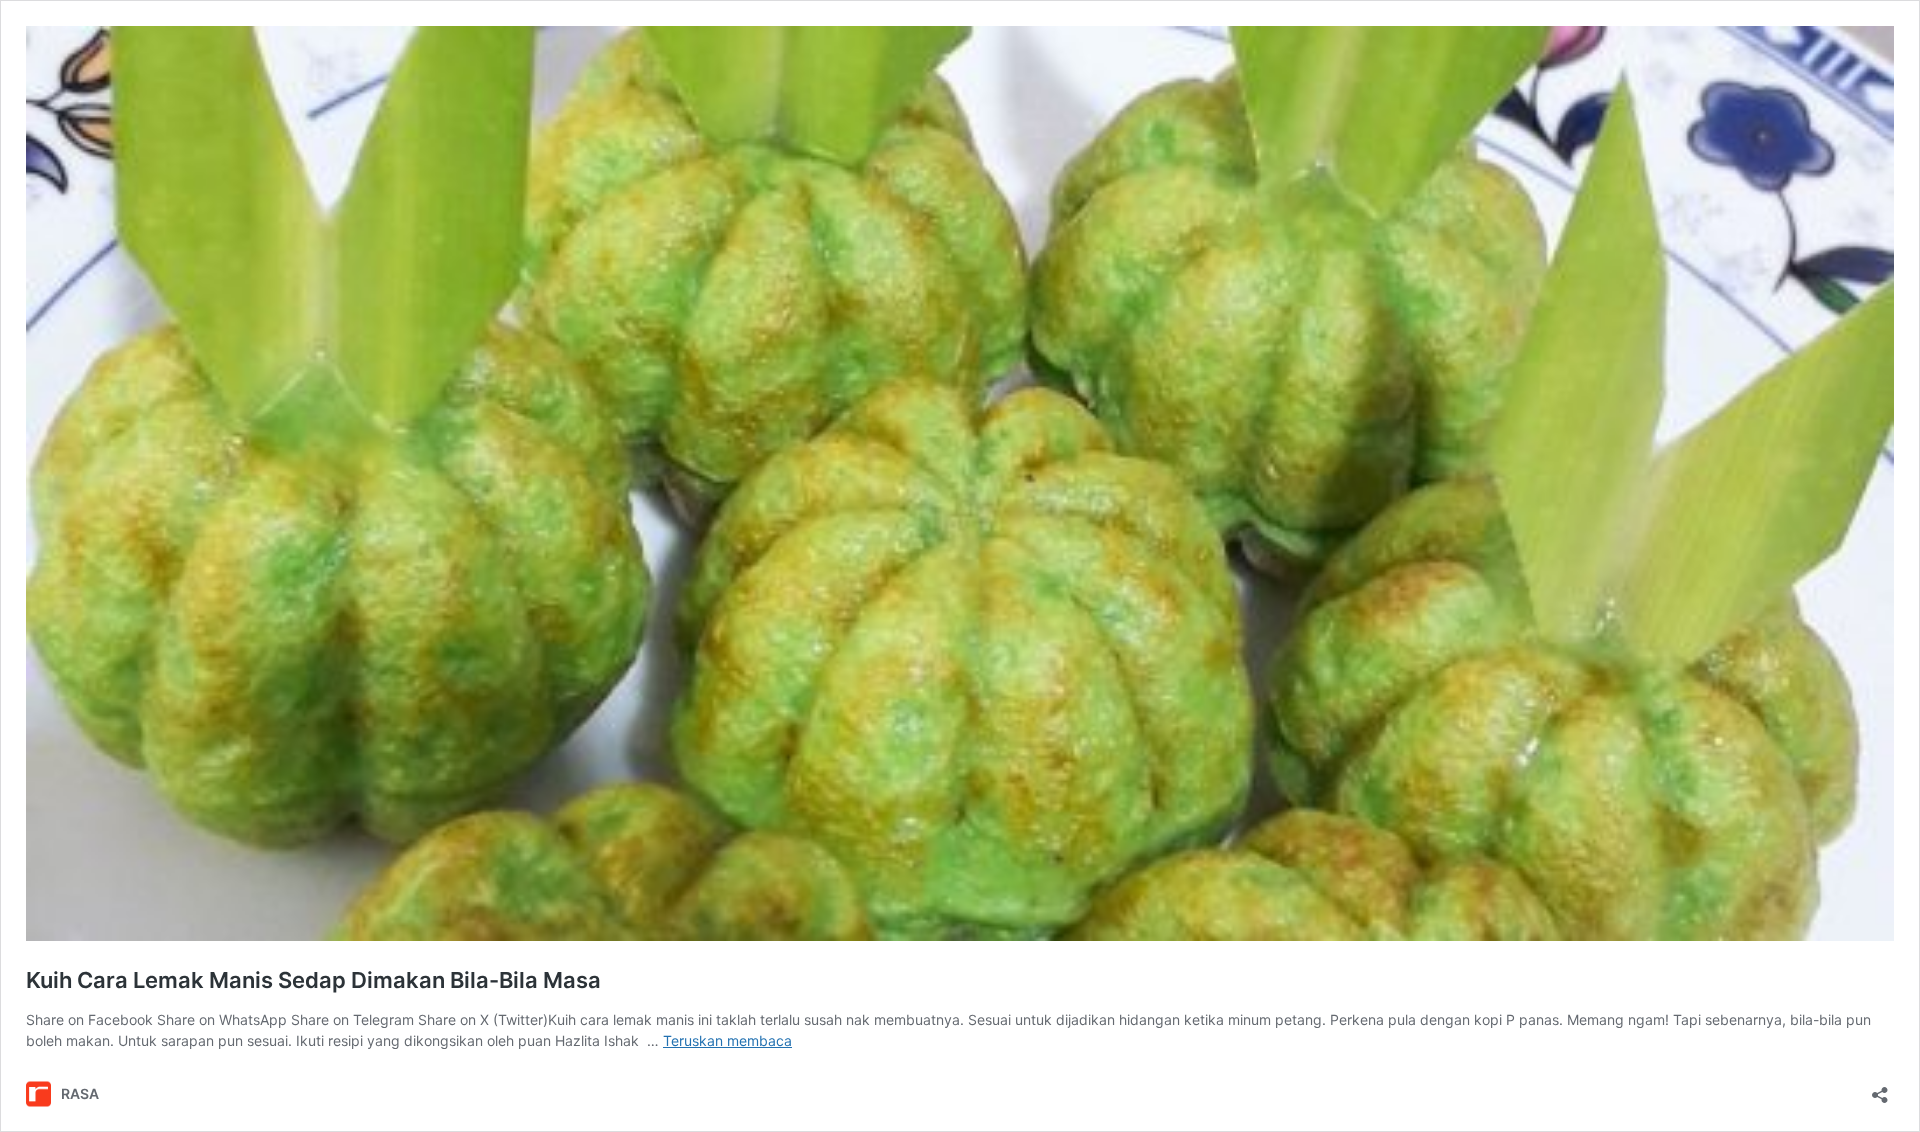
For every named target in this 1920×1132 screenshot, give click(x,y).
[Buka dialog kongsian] (1880, 1088)
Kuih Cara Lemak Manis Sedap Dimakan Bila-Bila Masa (313, 980)
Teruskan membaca (727, 1040)
